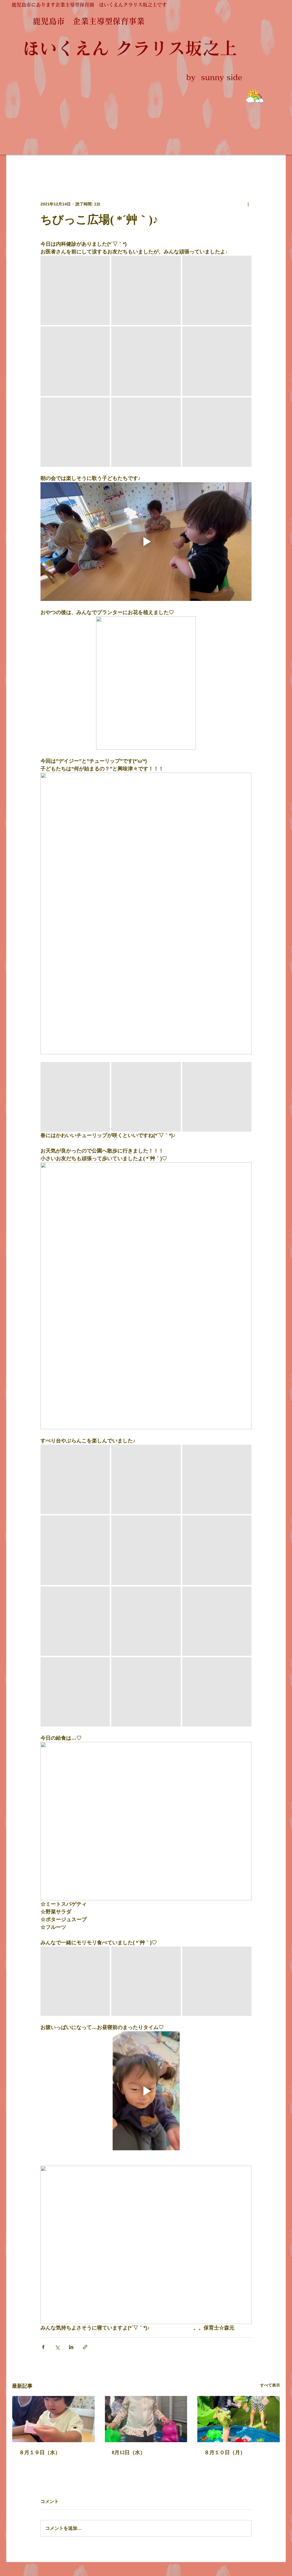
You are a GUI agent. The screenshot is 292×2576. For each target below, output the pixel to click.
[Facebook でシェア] (43, 2347)
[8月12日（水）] (146, 2419)
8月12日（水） (128, 2452)
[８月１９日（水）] (53, 2419)
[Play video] (146, 542)
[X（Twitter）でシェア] (57, 2347)
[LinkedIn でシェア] (71, 2347)
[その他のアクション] (248, 204)
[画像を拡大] (75, 290)
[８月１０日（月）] (239, 2419)
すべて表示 (270, 2385)
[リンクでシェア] (85, 2347)
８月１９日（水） (40, 2452)
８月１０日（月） (225, 2452)
